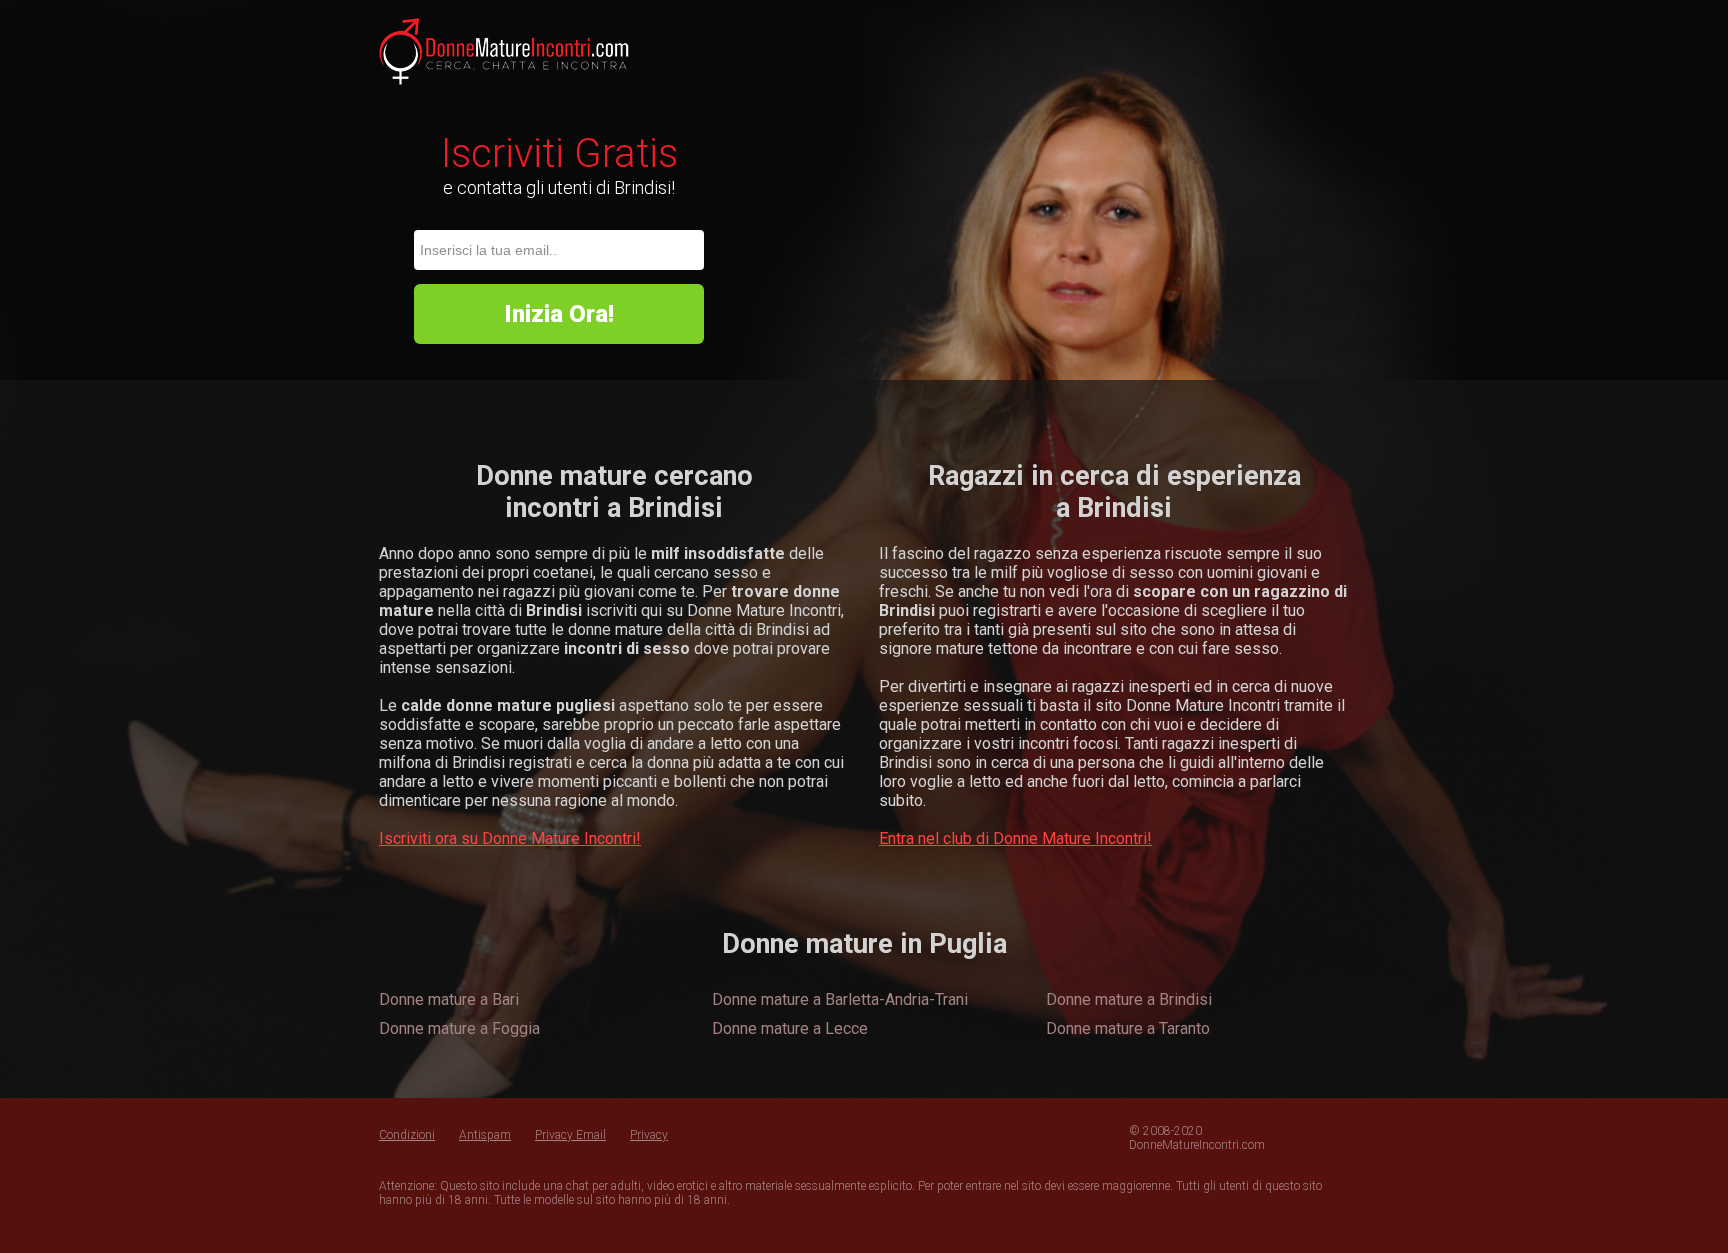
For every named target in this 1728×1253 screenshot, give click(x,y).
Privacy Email (570, 1135)
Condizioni (407, 1135)
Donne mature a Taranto (1128, 1028)
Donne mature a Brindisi (1129, 999)
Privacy (649, 1135)
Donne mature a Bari (449, 999)
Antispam (485, 1135)
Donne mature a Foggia (459, 1028)
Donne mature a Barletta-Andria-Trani (840, 999)
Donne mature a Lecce (790, 1028)
